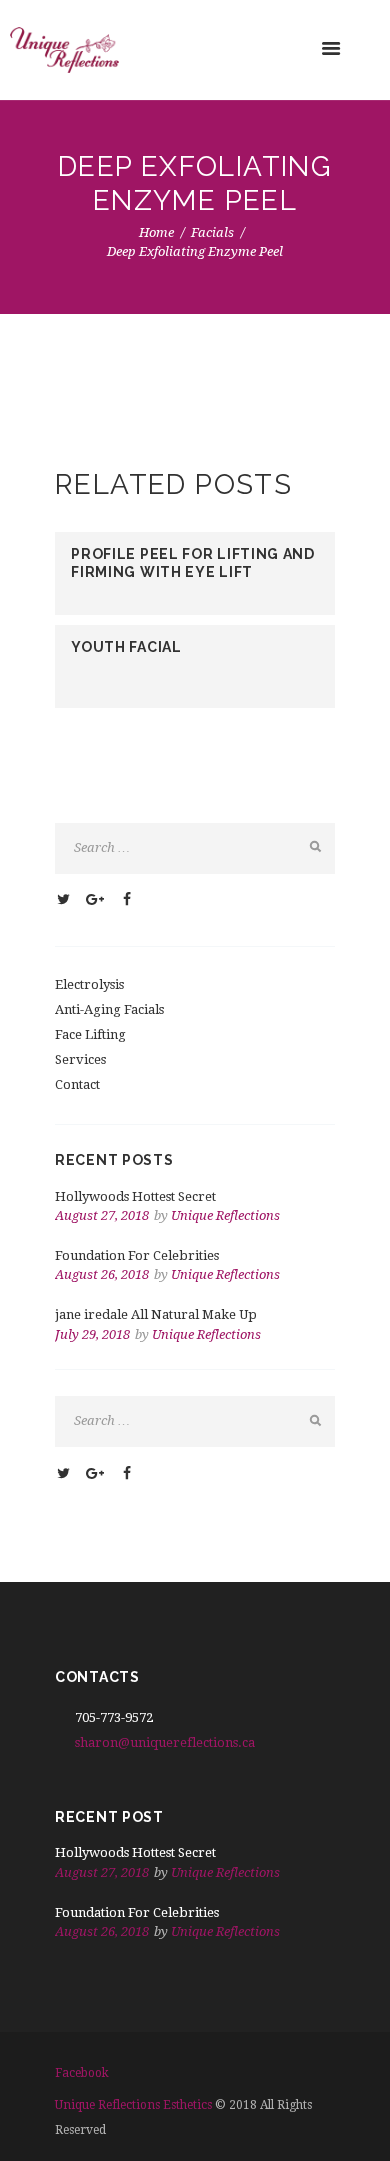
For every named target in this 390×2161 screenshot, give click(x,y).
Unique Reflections (225, 1215)
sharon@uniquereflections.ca (165, 1742)
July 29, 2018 (92, 1334)
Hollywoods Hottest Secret (135, 1196)
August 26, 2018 (102, 1274)
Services (80, 1059)
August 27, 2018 (102, 1215)
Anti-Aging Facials (109, 1009)
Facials (212, 232)
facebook (82, 2073)
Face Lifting (90, 1034)
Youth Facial (126, 647)
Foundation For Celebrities (137, 1255)
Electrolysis (89, 984)
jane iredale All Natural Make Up (156, 1314)
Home (156, 232)
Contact (77, 1084)
